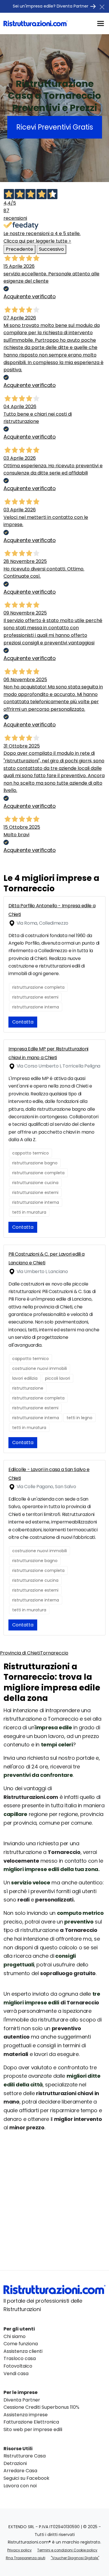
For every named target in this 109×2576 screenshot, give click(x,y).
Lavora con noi (20, 2486)
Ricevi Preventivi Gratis (55, 127)
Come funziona (21, 2344)
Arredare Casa (20, 2471)
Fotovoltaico (18, 2366)
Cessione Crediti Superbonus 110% (41, 2407)
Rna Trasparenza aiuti (26, 2558)
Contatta (23, 1022)
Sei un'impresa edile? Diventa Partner (51, 6)
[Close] (102, 7)
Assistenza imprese (26, 2415)
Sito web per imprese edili (33, 2429)
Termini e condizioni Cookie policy (67, 2550)
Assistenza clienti (23, 2351)
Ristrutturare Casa (25, 2456)
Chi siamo (15, 2336)
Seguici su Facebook (26, 2478)
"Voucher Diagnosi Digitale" (75, 2558)
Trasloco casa (20, 2358)
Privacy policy (19, 2550)
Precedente (19, 249)
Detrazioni (15, 2463)
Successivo (51, 249)
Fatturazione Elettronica (31, 2422)
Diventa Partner (22, 2400)
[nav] (101, 23)
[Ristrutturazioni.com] (35, 23)
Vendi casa (16, 2374)
